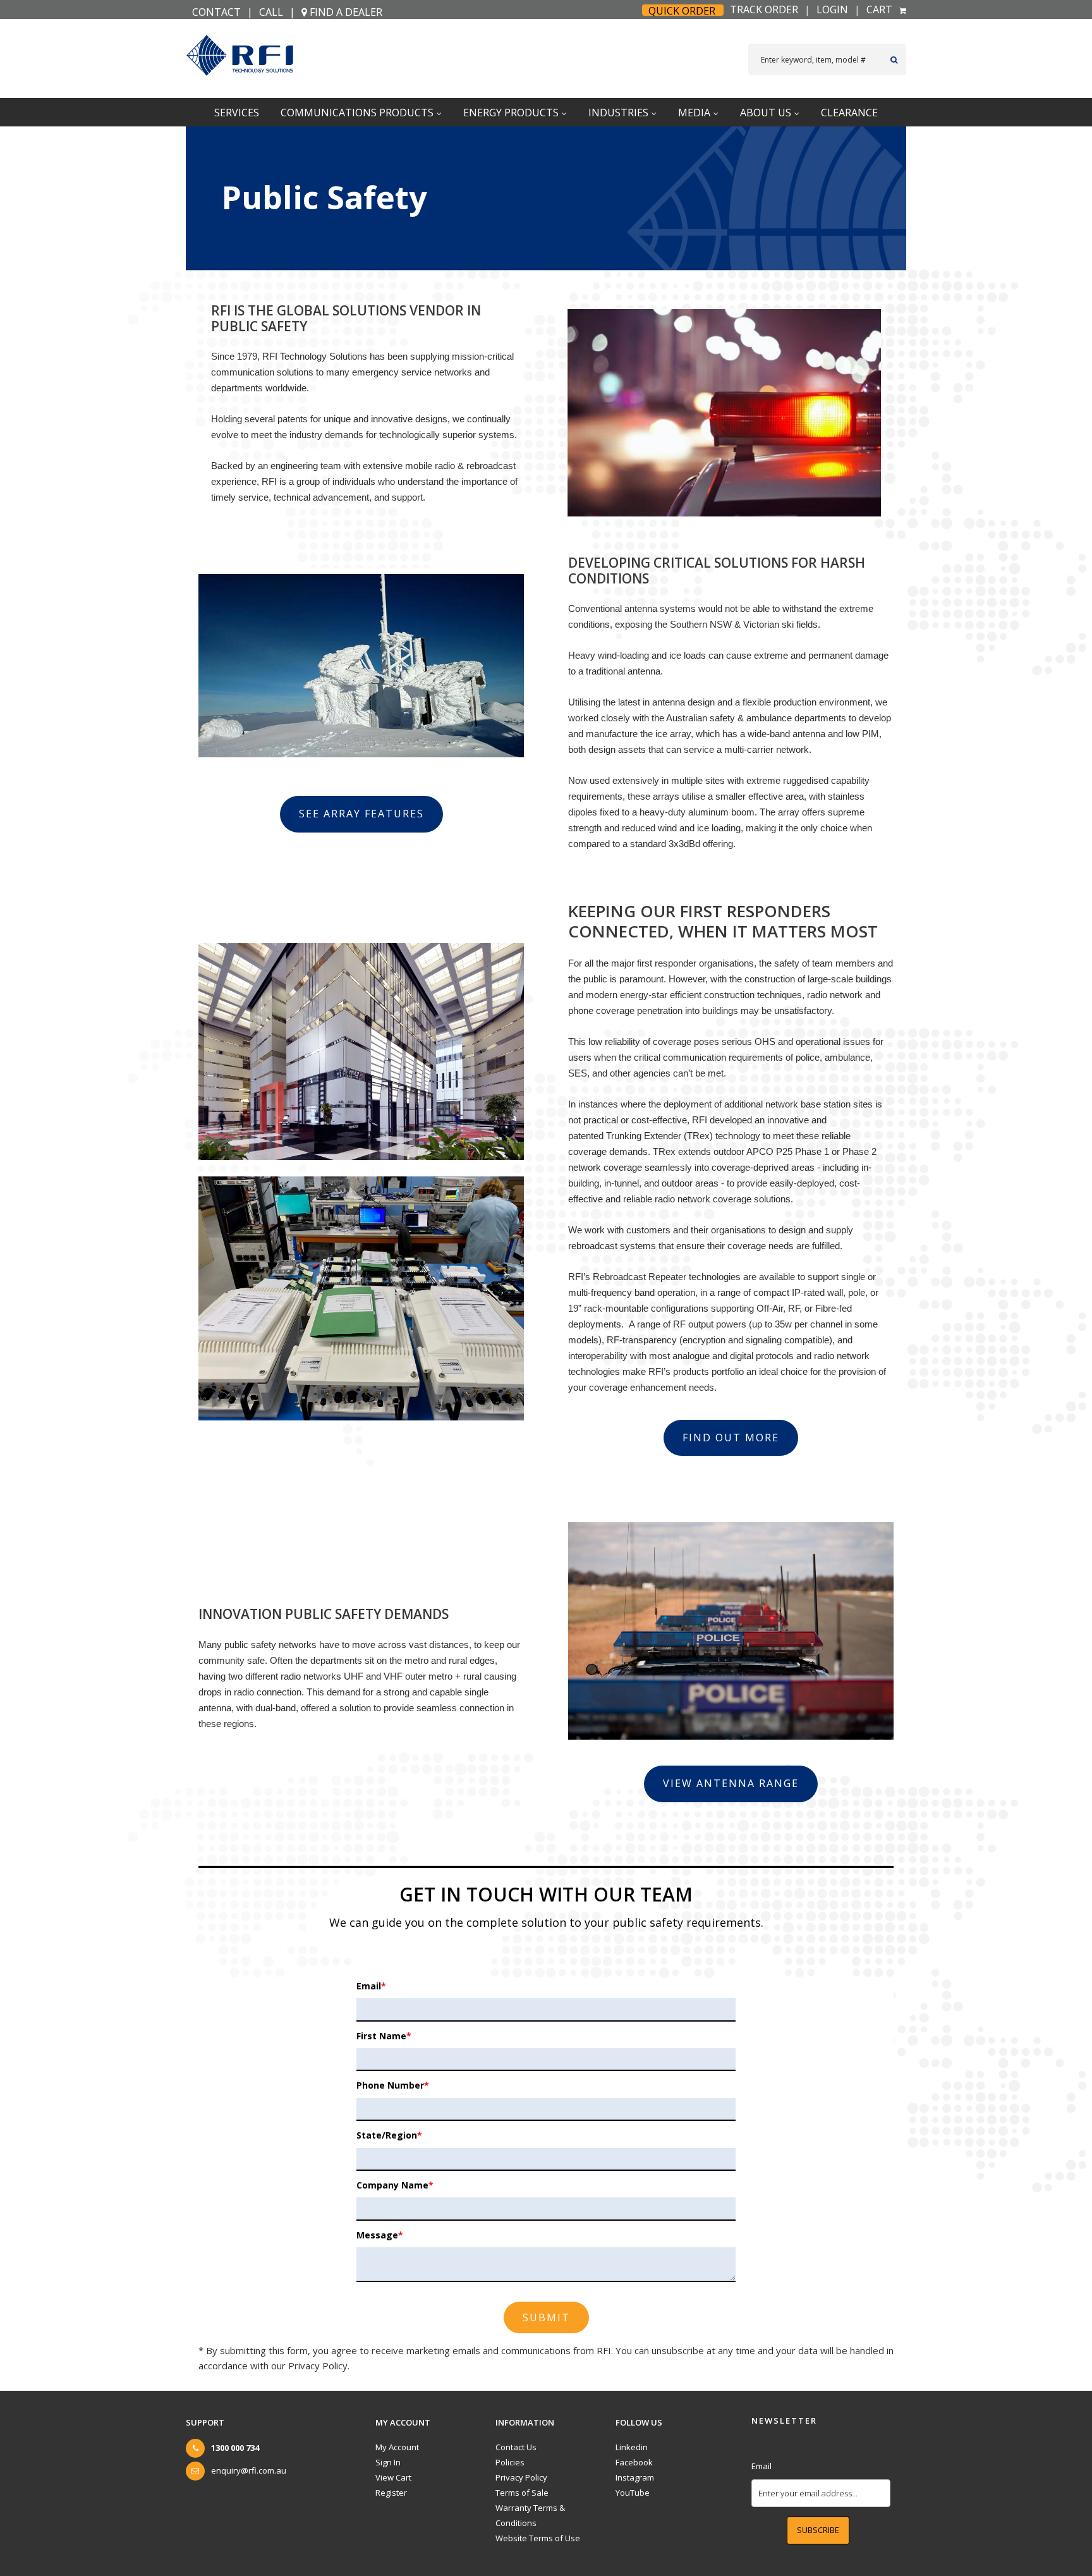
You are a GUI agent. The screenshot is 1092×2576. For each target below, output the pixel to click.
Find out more (731, 1438)
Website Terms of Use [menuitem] (538, 2538)
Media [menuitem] (694, 113)
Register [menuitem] (391, 2493)
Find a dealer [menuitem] (345, 12)
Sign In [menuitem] (388, 2462)
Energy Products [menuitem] (511, 113)
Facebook (634, 2462)
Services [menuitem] (237, 113)
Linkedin (632, 2447)
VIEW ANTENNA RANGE (731, 1783)
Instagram (635, 2477)
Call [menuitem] (271, 12)
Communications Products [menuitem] (357, 113)
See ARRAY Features (361, 814)
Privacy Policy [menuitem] (521, 2477)
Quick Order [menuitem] (682, 11)
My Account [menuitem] (397, 2447)
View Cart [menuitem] (393, 2477)
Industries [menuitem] (618, 113)
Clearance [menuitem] (849, 113)
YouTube (633, 2493)
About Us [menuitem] (766, 113)
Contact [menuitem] (216, 12)
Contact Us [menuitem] (516, 2447)
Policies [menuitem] (510, 2462)
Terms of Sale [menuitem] (522, 2493)
